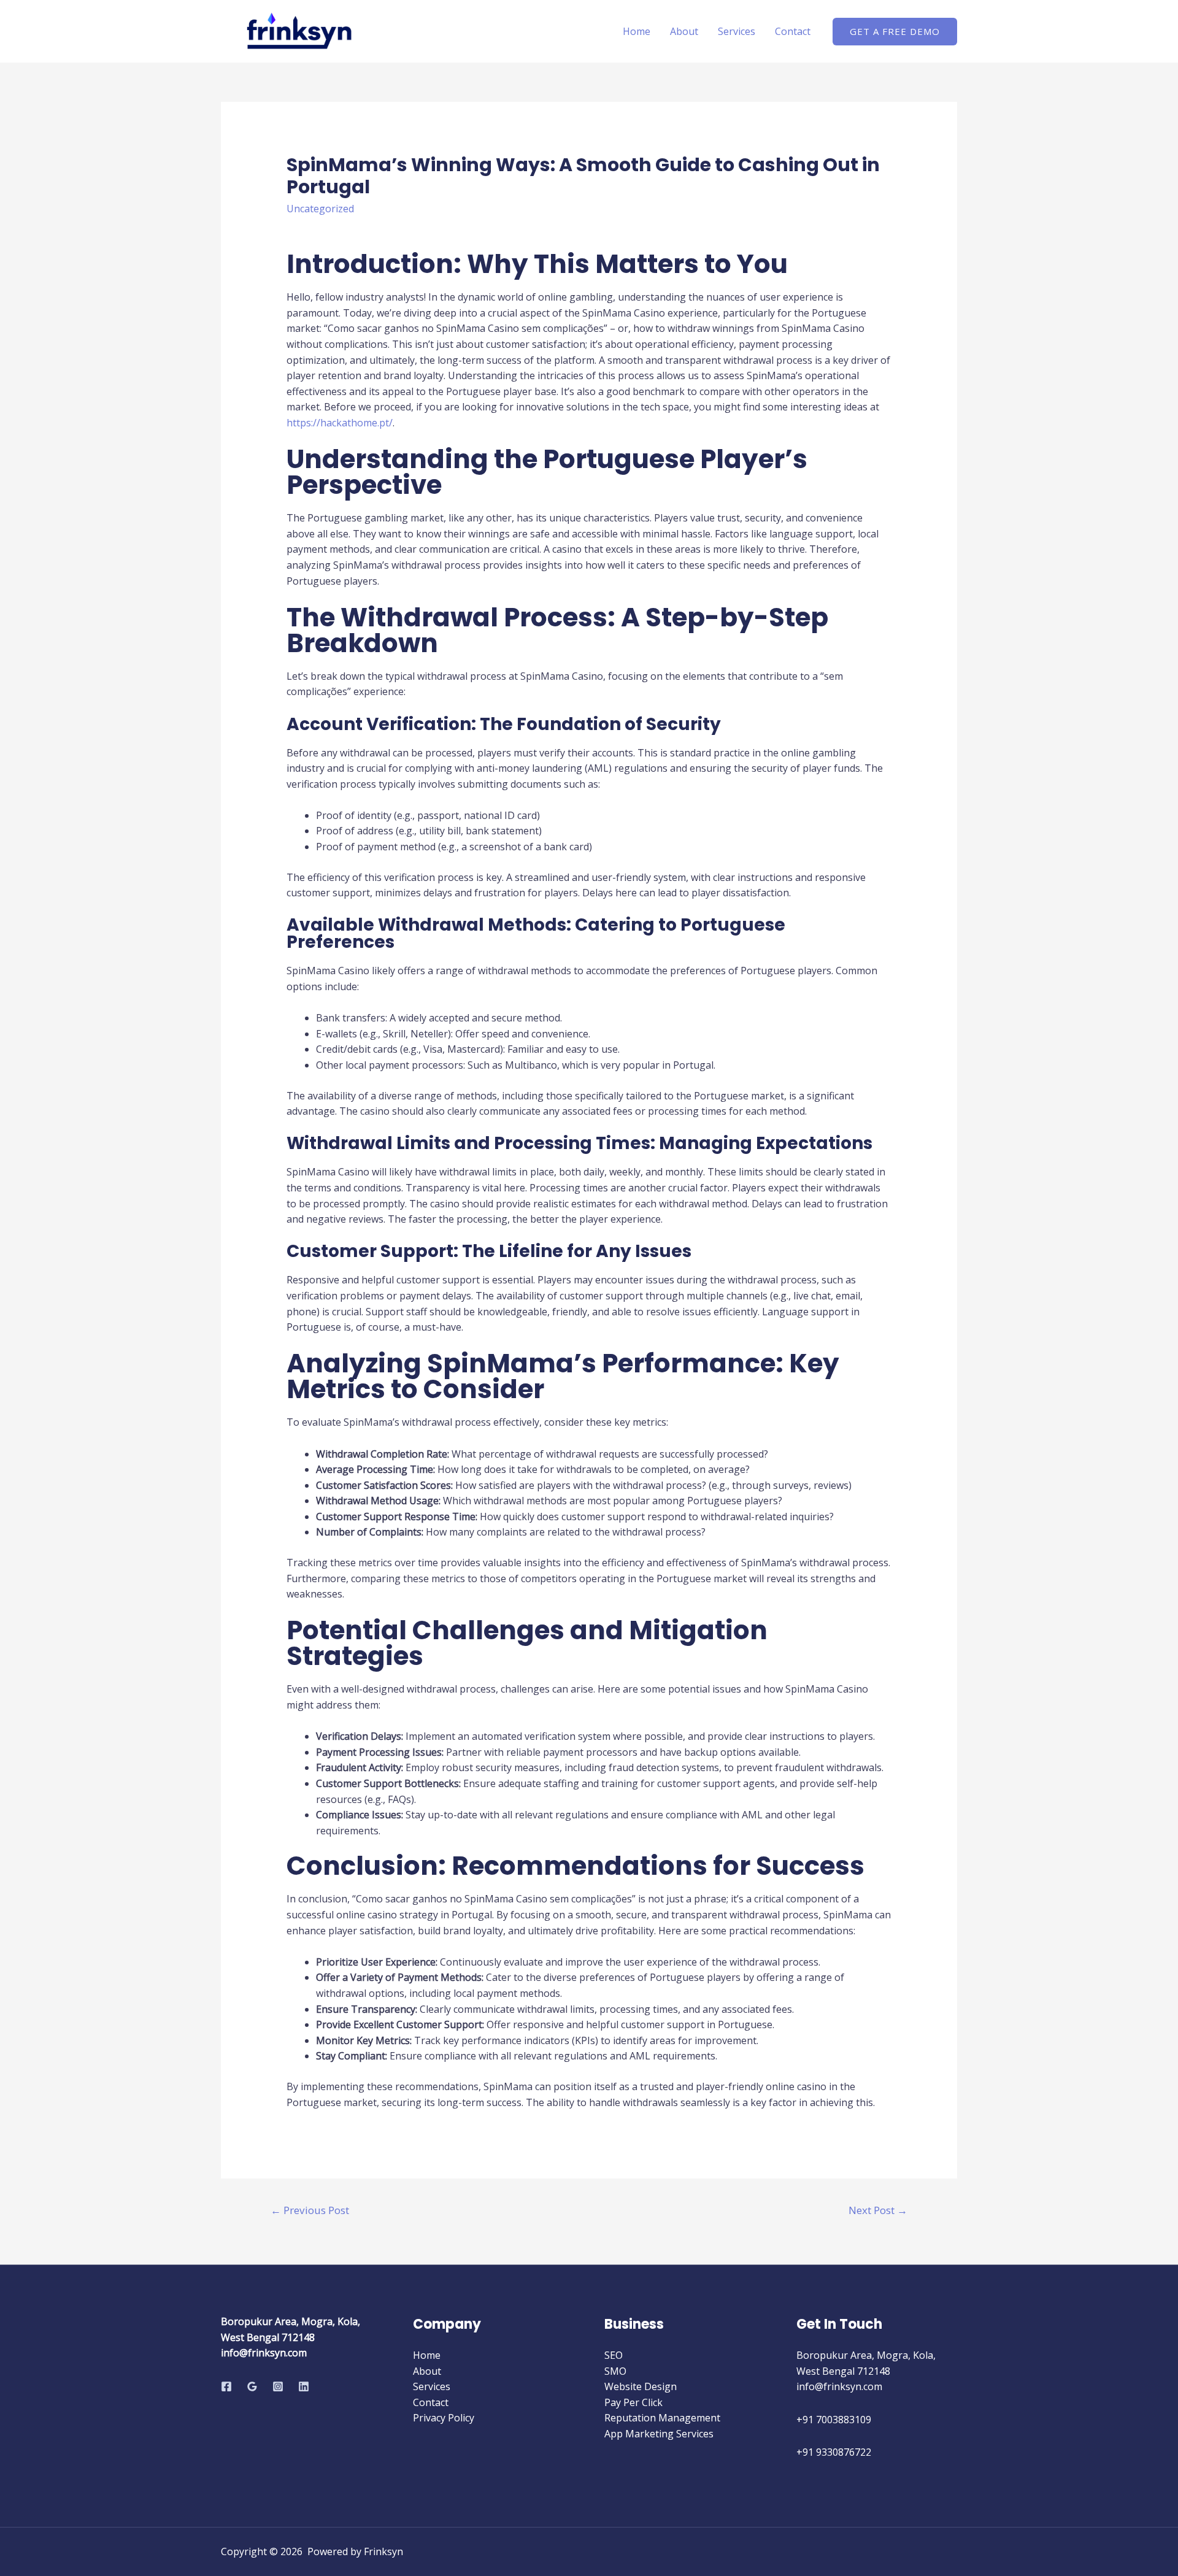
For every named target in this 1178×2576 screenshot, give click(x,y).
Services (737, 31)
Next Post (878, 2210)
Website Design (641, 2386)
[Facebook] (226, 2386)
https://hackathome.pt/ (340, 423)
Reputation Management (662, 2418)
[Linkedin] (304, 2386)
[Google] (252, 2386)
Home (637, 31)
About (684, 31)
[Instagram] (278, 2386)
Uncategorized (320, 209)
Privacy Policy (444, 2418)
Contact (793, 31)
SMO (615, 2371)
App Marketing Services (659, 2434)
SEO (614, 2355)
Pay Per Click (633, 2402)
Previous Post (310, 2210)
